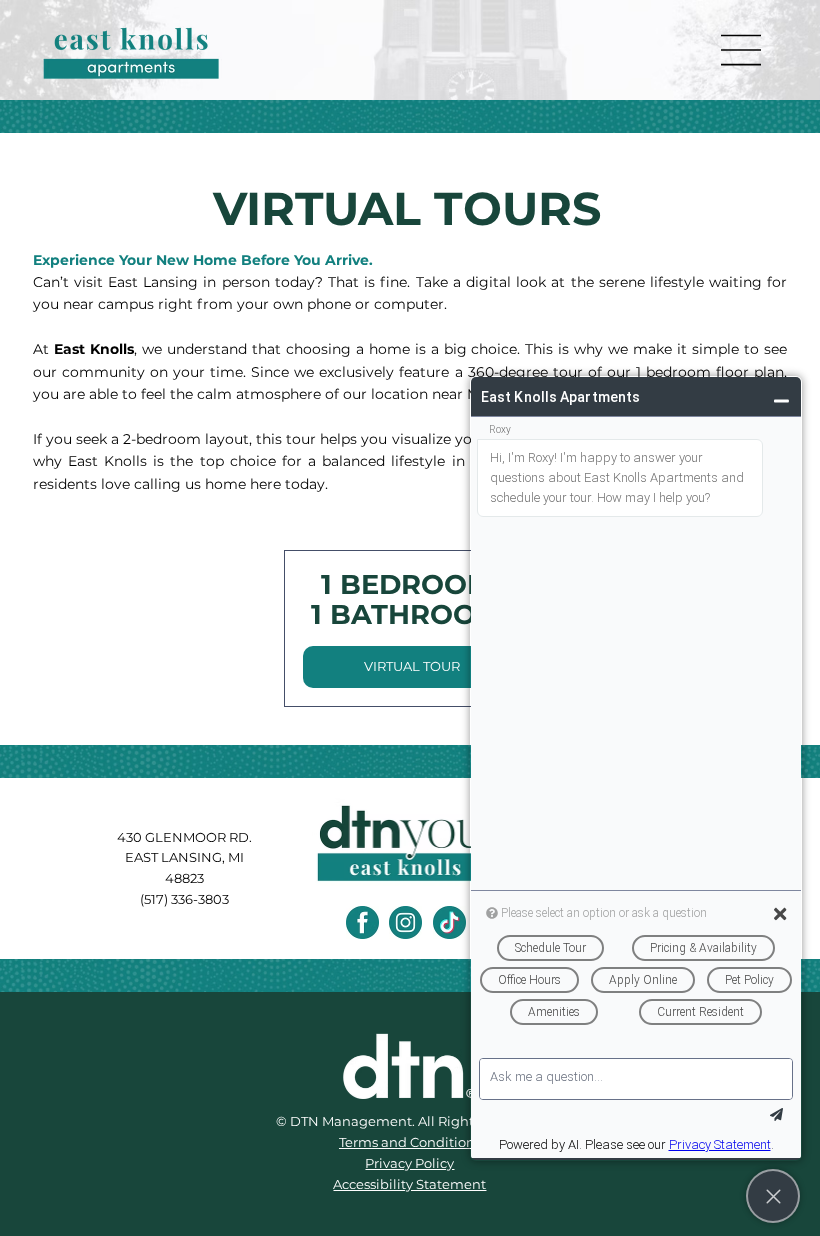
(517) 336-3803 (184, 899)
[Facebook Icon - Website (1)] (362, 922)
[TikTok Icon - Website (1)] (449, 922)
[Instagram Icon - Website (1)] (405, 922)
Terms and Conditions (410, 1142)
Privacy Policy (409, 1163)
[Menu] (742, 50)
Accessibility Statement (409, 1184)
